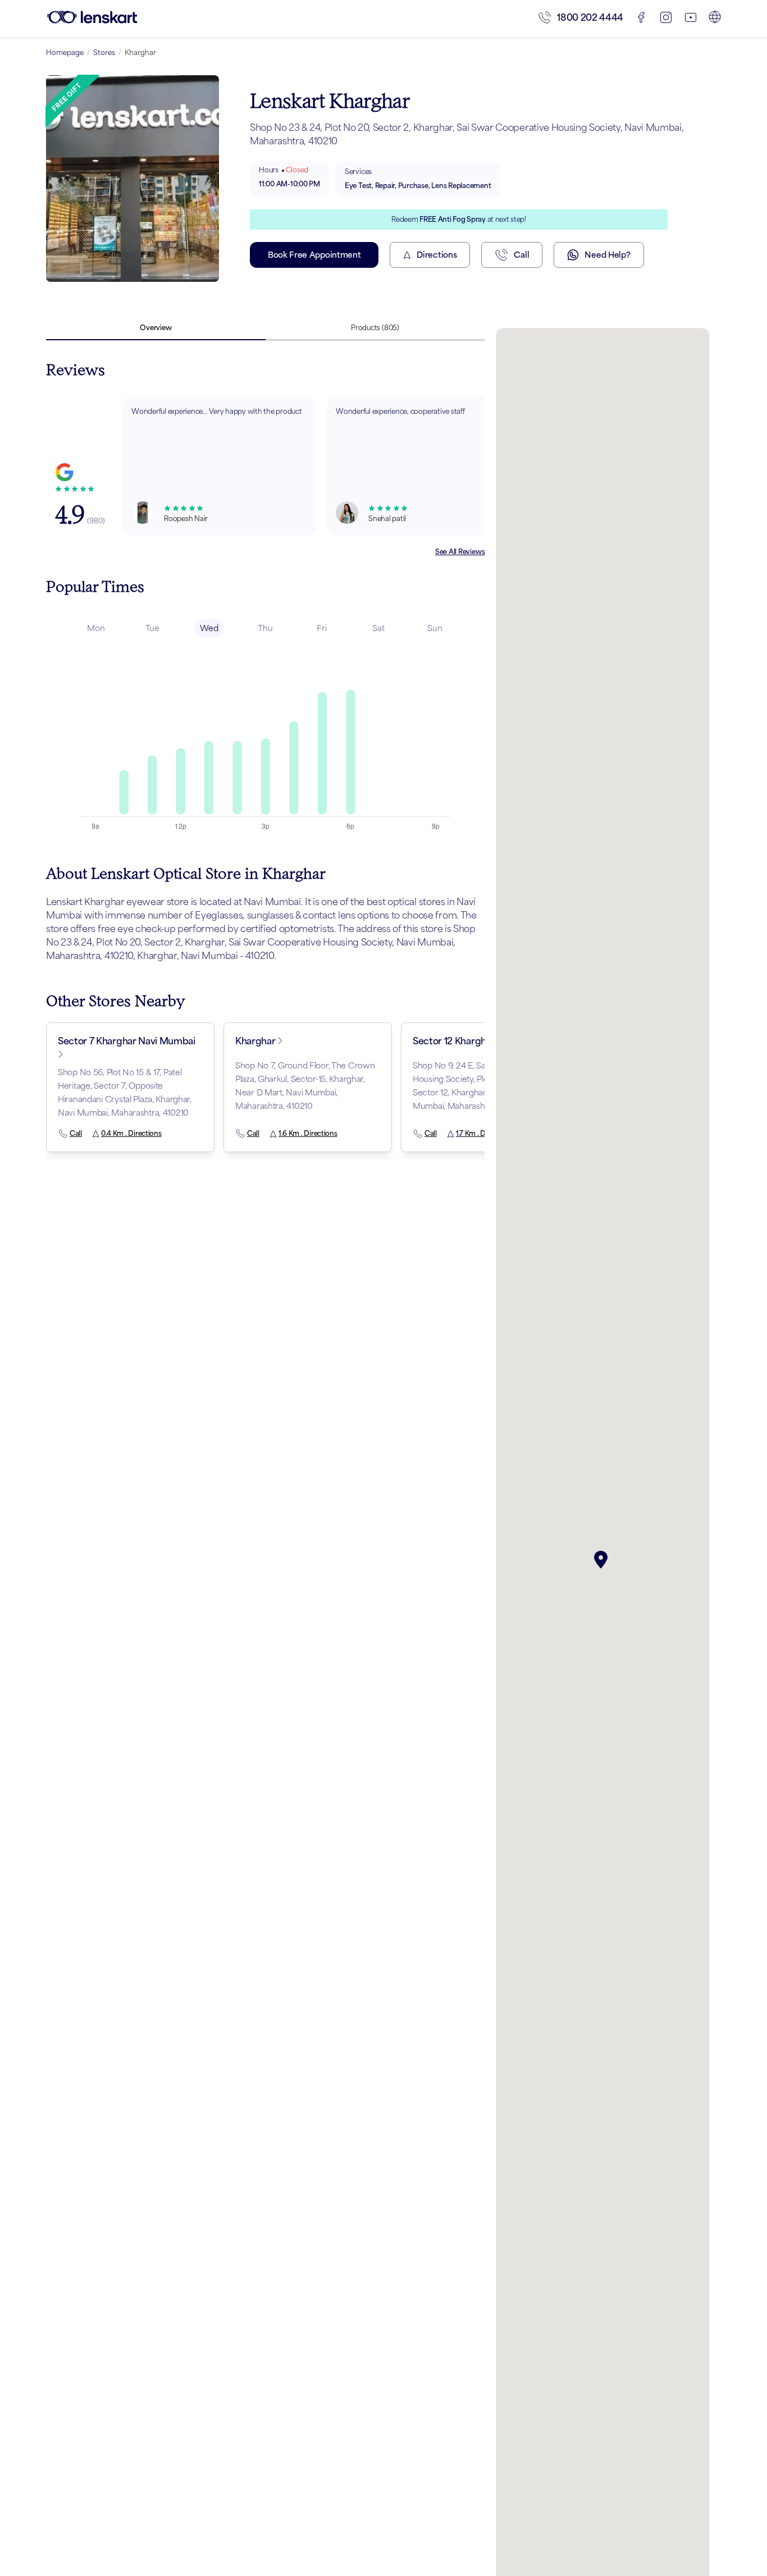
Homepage (65, 52)
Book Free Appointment (314, 255)
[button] (603, 1560)
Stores (104, 52)
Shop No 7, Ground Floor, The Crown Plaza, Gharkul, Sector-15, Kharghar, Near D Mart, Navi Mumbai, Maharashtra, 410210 (305, 1086)
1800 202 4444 (590, 17)
